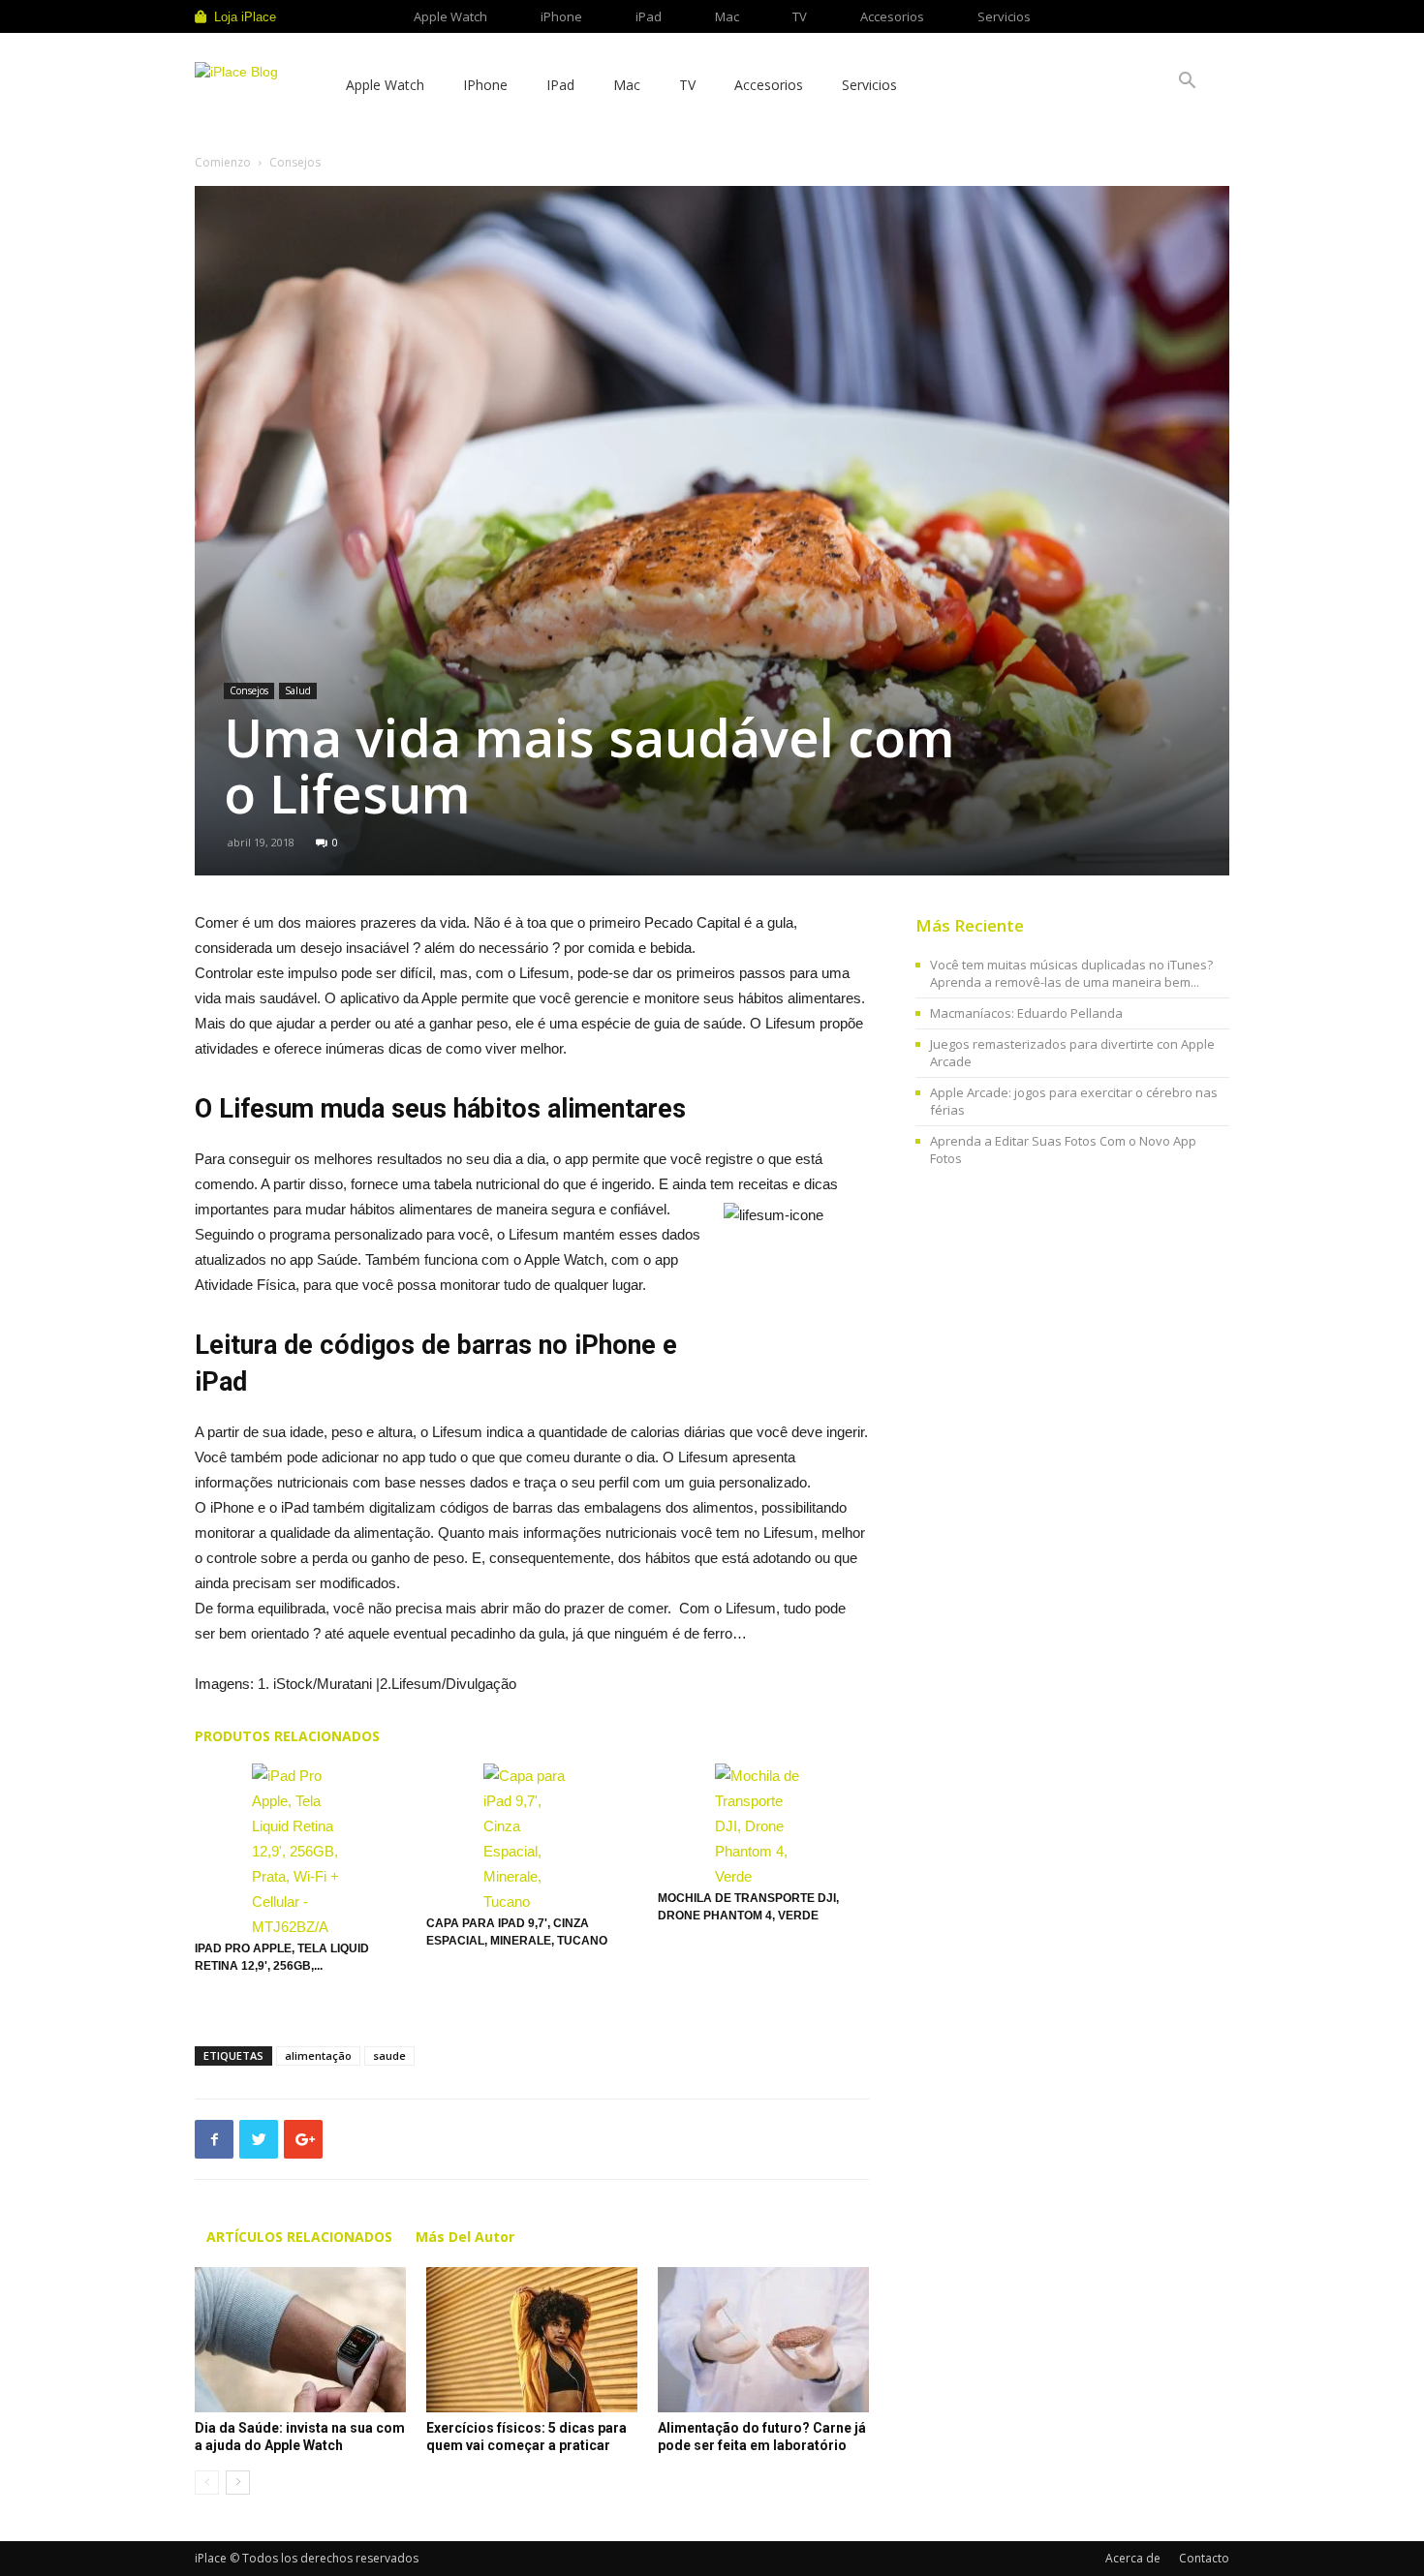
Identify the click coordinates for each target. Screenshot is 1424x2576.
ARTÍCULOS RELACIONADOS (299, 2237)
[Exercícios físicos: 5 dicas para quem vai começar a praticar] (532, 2340)
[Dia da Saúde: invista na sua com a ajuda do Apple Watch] (300, 2340)
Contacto (1204, 2558)
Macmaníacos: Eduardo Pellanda (1026, 1013)
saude (389, 2055)
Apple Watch (450, 16)
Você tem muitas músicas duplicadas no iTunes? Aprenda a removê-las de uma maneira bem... (1071, 973)
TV (800, 16)
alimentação (318, 2055)
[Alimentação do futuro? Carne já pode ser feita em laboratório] (763, 2340)
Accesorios (892, 16)
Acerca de (1133, 2558)
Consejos (249, 690)
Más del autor (465, 2237)
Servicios (1004, 16)
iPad (649, 16)
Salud (298, 690)
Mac (727, 16)
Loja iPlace (245, 17)
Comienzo (223, 162)
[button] (1187, 83)
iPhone (561, 16)
